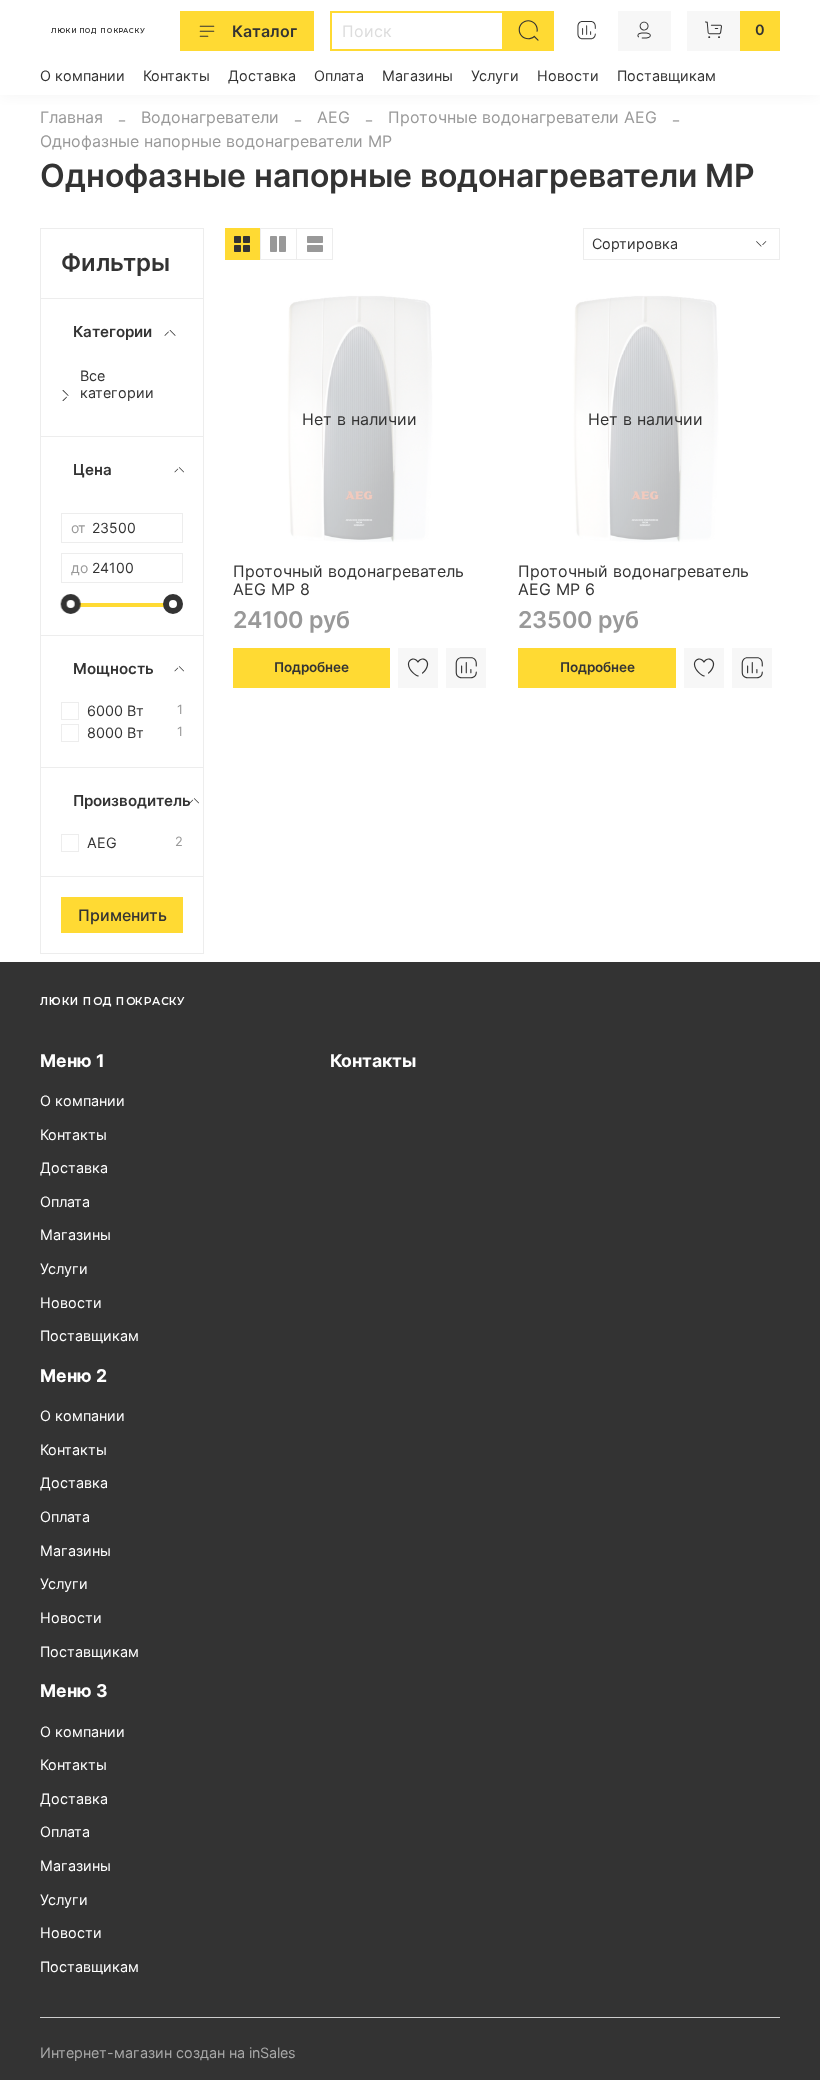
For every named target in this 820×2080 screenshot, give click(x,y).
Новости (568, 75)
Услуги (495, 75)
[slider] (71, 604)
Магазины (417, 75)
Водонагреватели (210, 117)
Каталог (264, 31)
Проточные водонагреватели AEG (522, 117)
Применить (122, 915)
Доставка (262, 75)
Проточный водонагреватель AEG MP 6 (633, 580)
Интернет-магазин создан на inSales (168, 2052)
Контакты (176, 75)
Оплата (339, 75)
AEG (333, 117)
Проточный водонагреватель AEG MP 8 (348, 580)
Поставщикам (666, 75)
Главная (71, 117)
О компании (82, 75)
